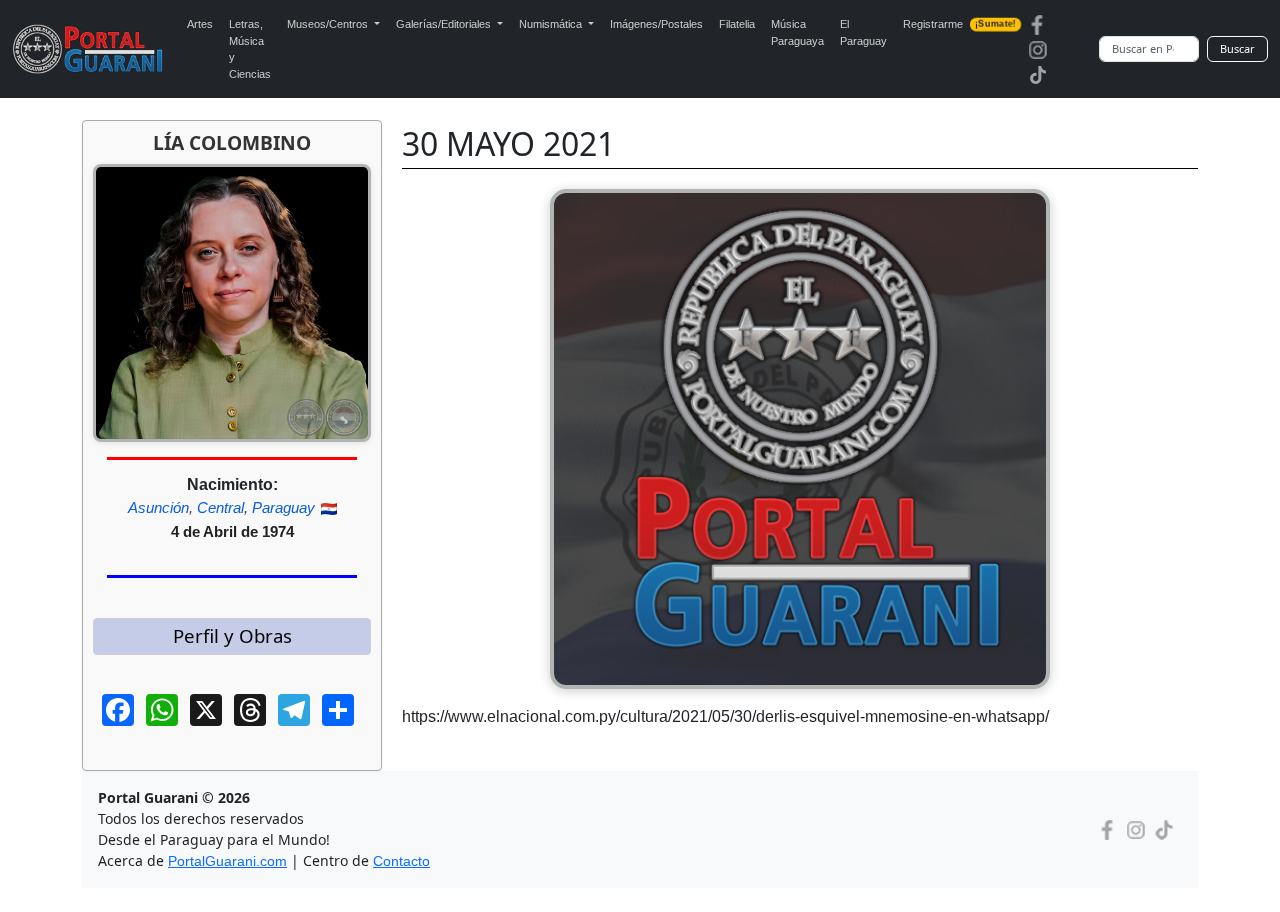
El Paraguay (863, 32)
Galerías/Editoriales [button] (445, 24)
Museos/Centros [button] (329, 24)
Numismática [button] (552, 24)
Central (220, 507)
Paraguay (283, 507)
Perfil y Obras (232, 635)
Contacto (401, 861)
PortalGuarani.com (227, 861)
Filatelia (737, 24)
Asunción (158, 507)
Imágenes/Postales (656, 24)
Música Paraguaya (797, 32)
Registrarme (959, 24)
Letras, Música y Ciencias (250, 49)
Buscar (1237, 48)
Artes (200, 24)
